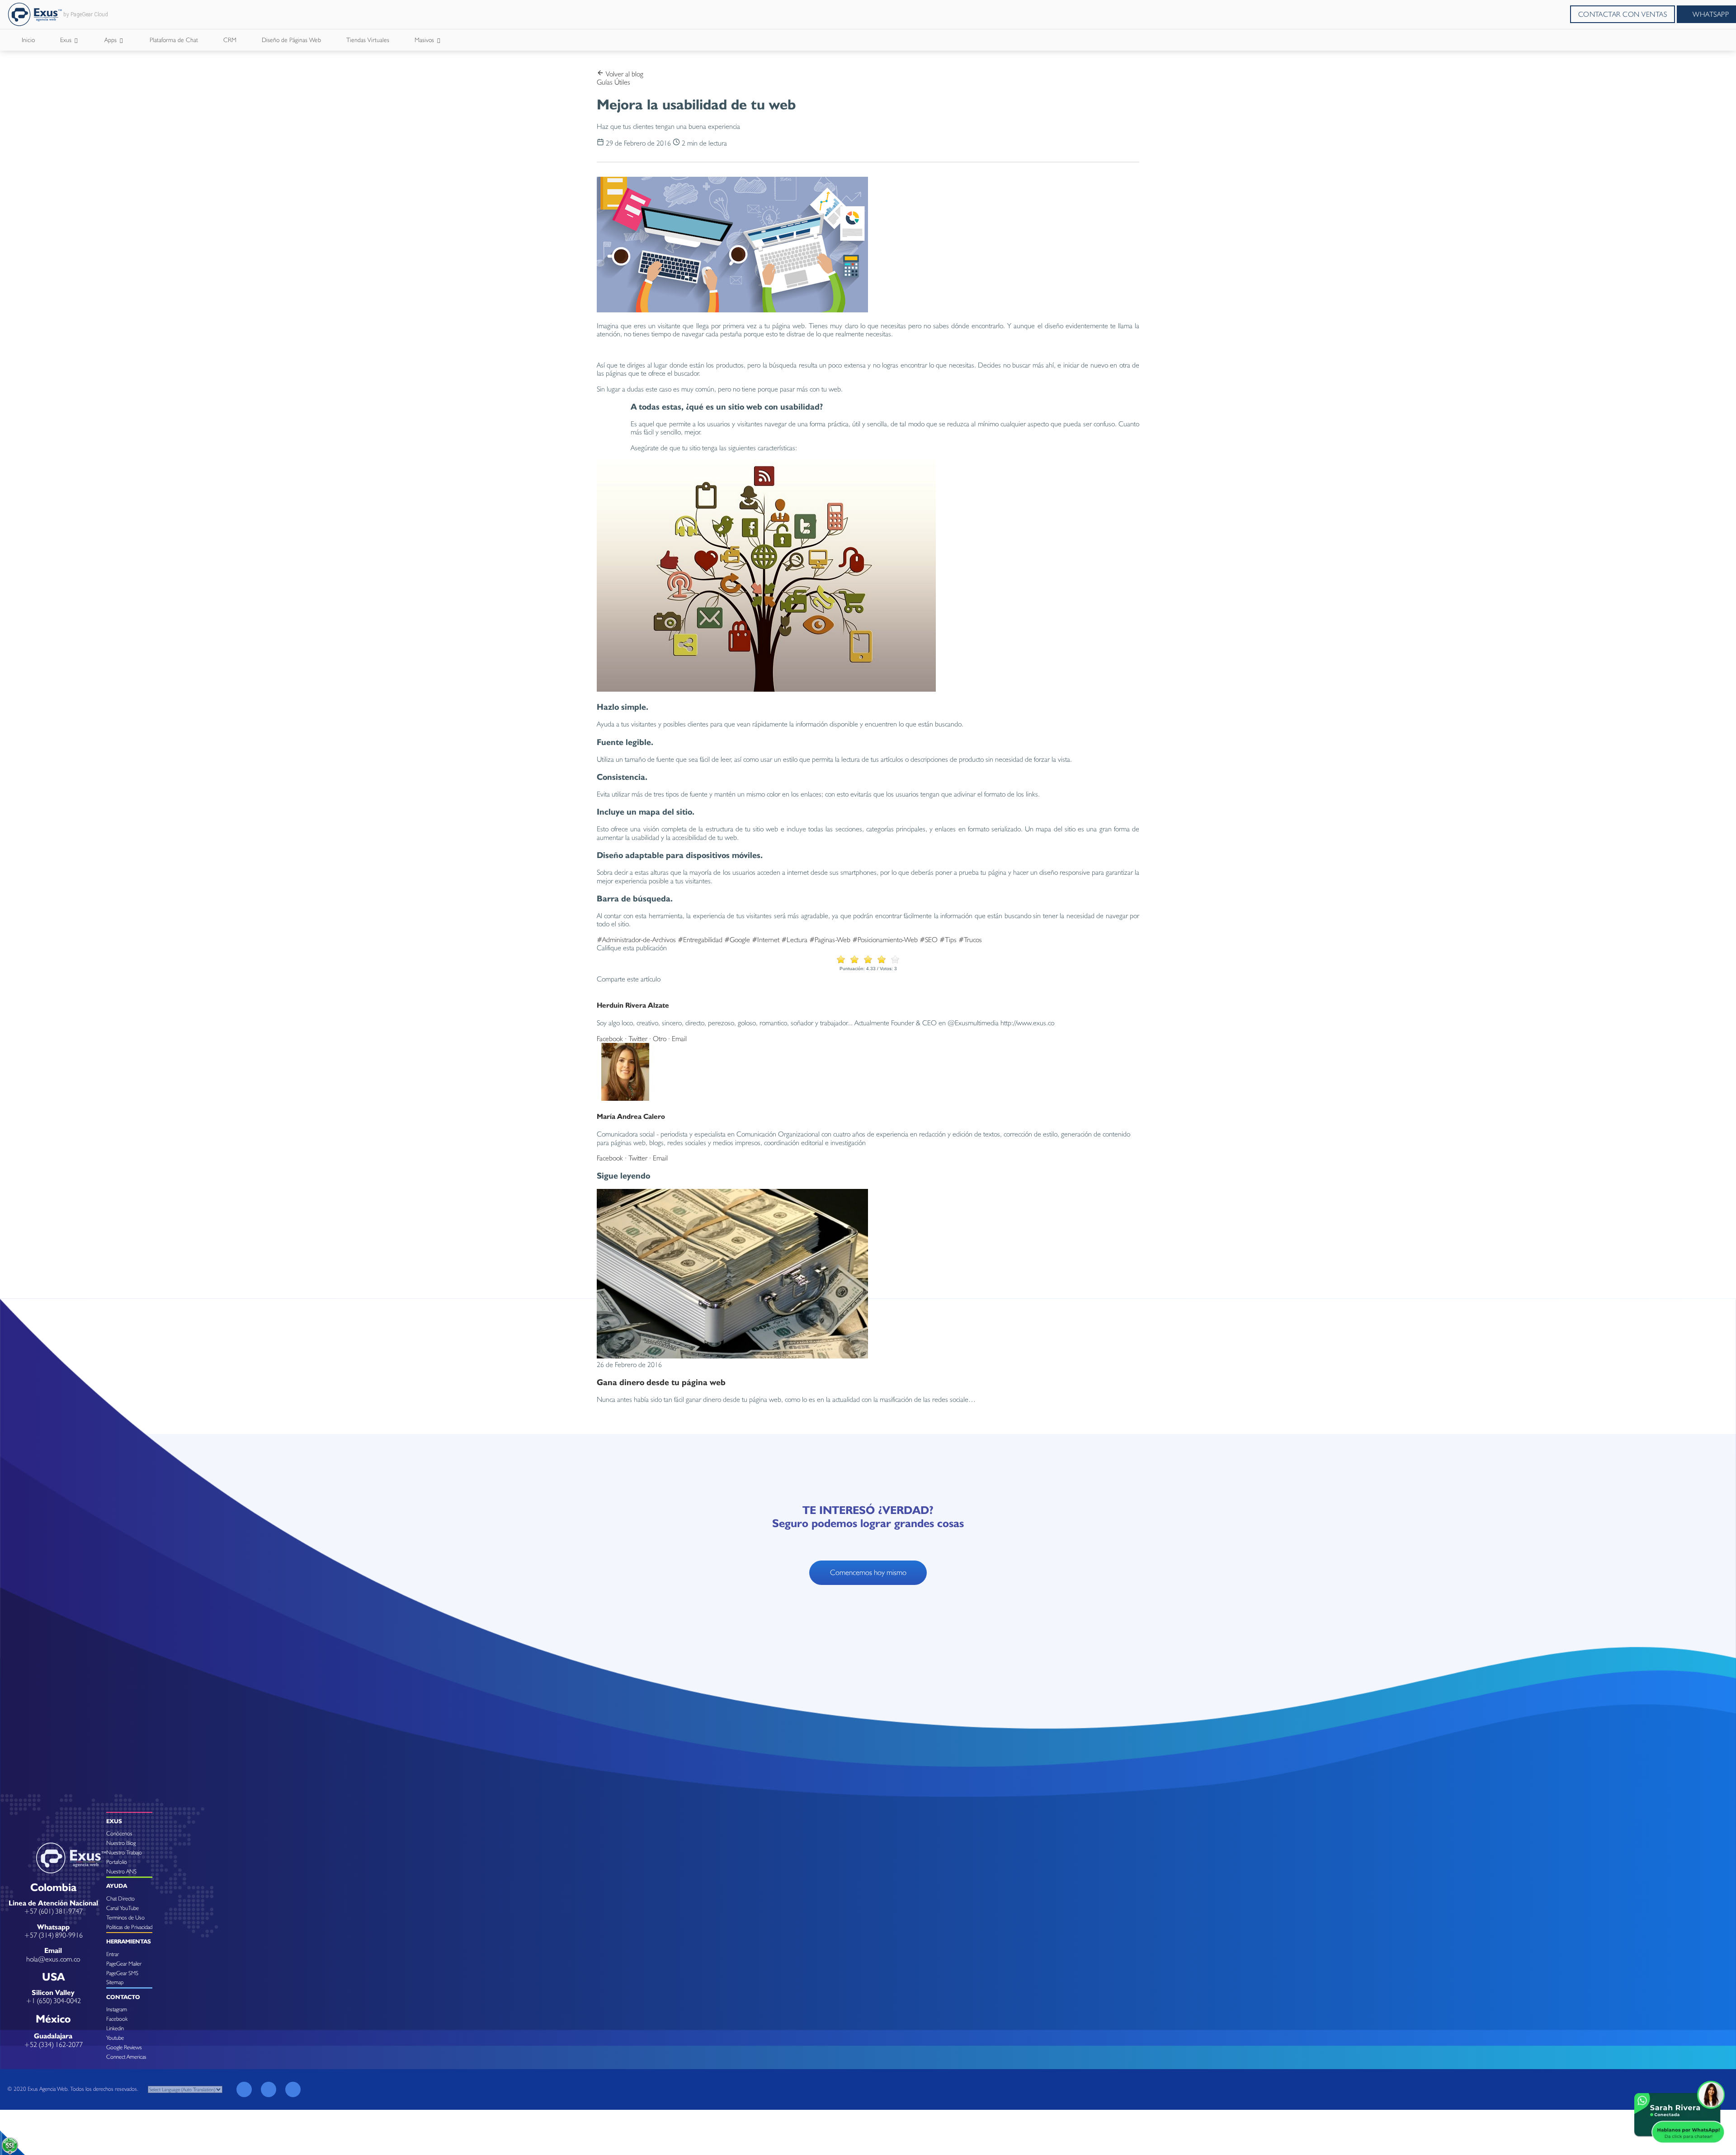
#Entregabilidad (700, 940)
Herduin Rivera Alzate (633, 1005)
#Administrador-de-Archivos (636, 940)
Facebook (610, 1039)
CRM (230, 40)
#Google (737, 940)
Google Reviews (124, 2047)
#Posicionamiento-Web (885, 940)
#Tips (948, 940)
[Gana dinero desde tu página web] (732, 1356)
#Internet (766, 940)
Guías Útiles (613, 82)
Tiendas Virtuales (368, 40)
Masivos (425, 40)
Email (679, 1039)
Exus (67, 40)
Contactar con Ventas (1623, 14)
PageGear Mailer (124, 1964)
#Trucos (970, 940)
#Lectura (794, 940)
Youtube (115, 2038)
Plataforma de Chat (174, 40)
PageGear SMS (122, 1973)
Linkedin (115, 2028)
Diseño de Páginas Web (291, 40)
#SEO (929, 940)
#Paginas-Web (830, 940)
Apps (111, 40)
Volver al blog (624, 74)
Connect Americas (126, 2057)
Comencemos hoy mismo (868, 1572)
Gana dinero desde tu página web (661, 1382)
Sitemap (115, 1982)
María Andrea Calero (631, 1116)
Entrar (113, 1954)
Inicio (28, 40)
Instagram (117, 2009)
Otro (660, 1039)
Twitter (638, 1039)
